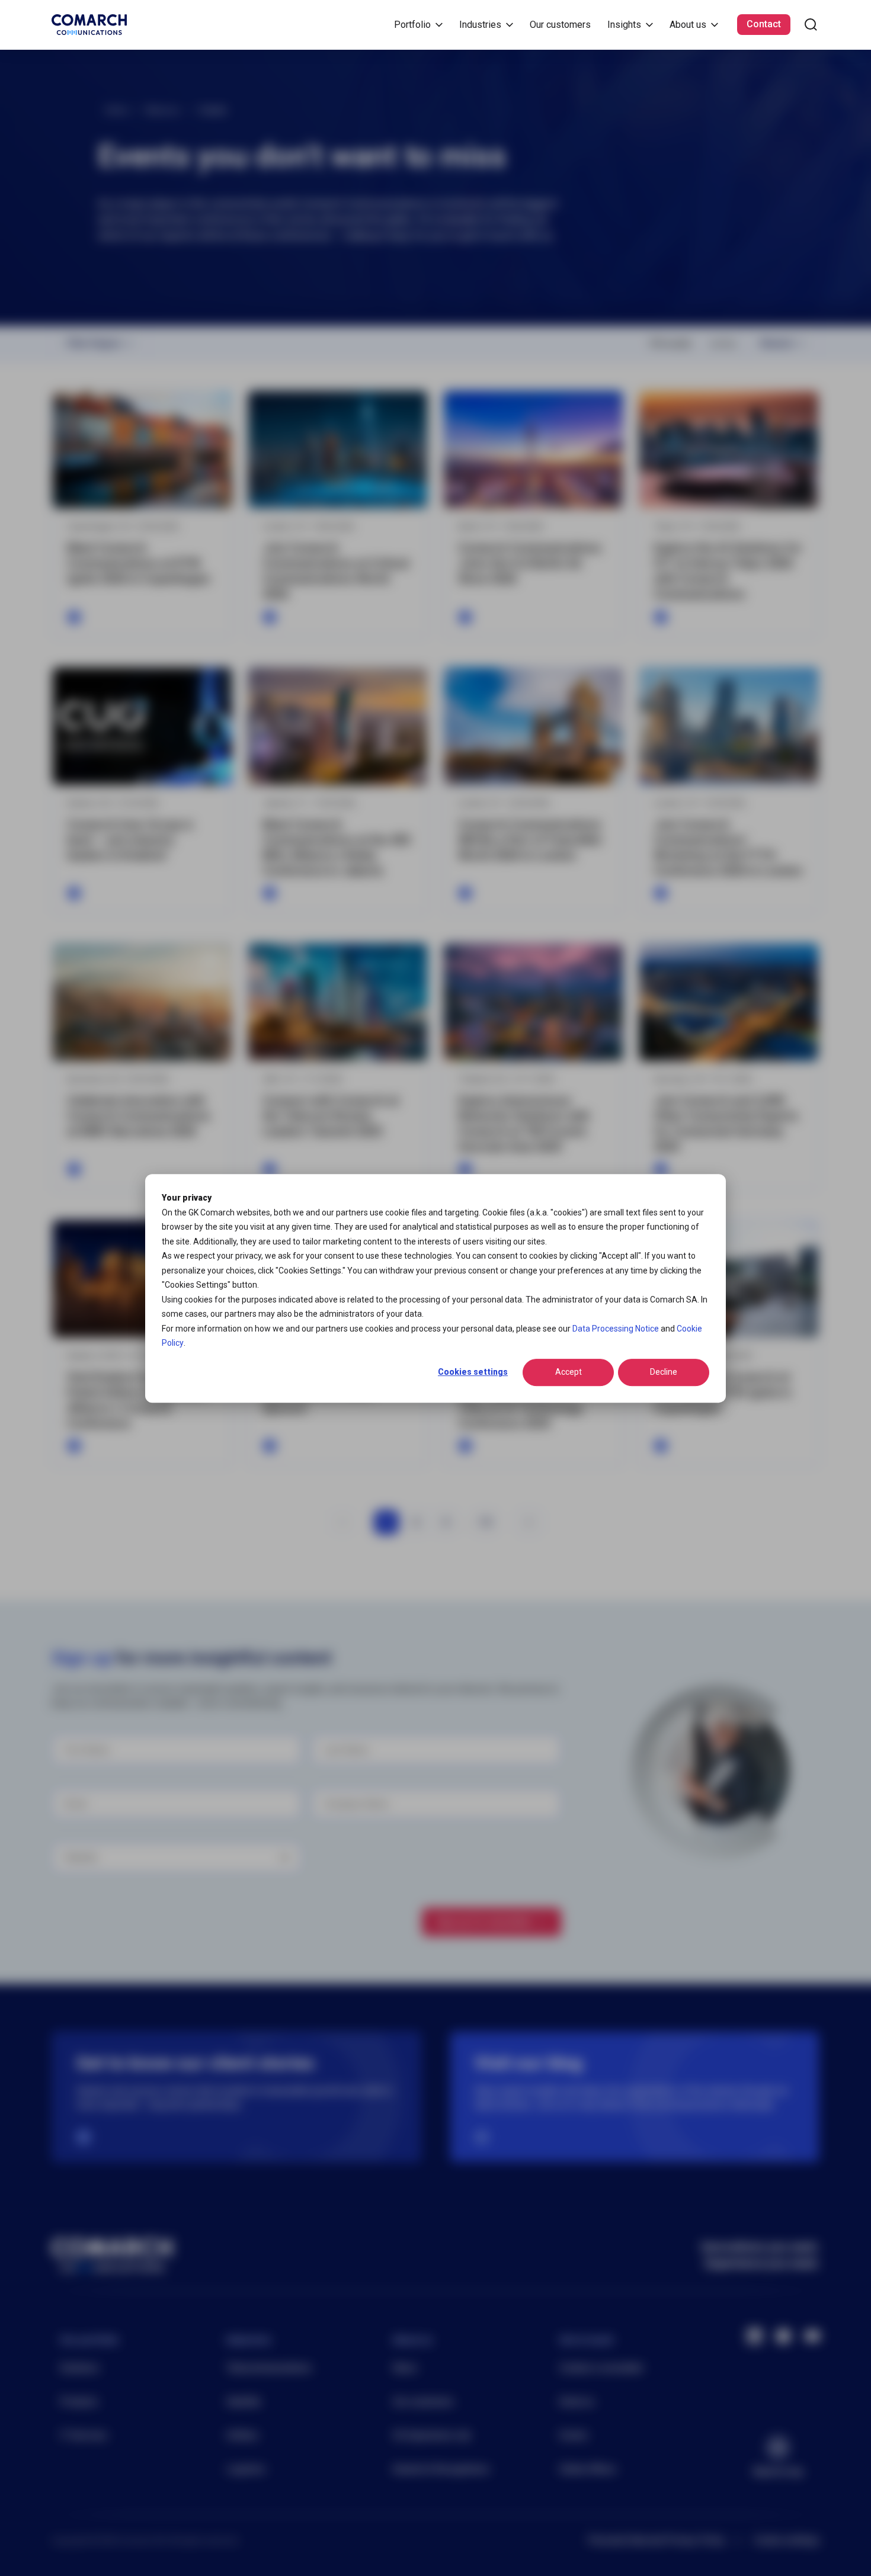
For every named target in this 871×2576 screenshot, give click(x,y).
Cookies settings (473, 1372)
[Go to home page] (89, 25)
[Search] (811, 25)
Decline (664, 1372)
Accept (569, 1372)
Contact (764, 24)
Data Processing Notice (616, 1328)
